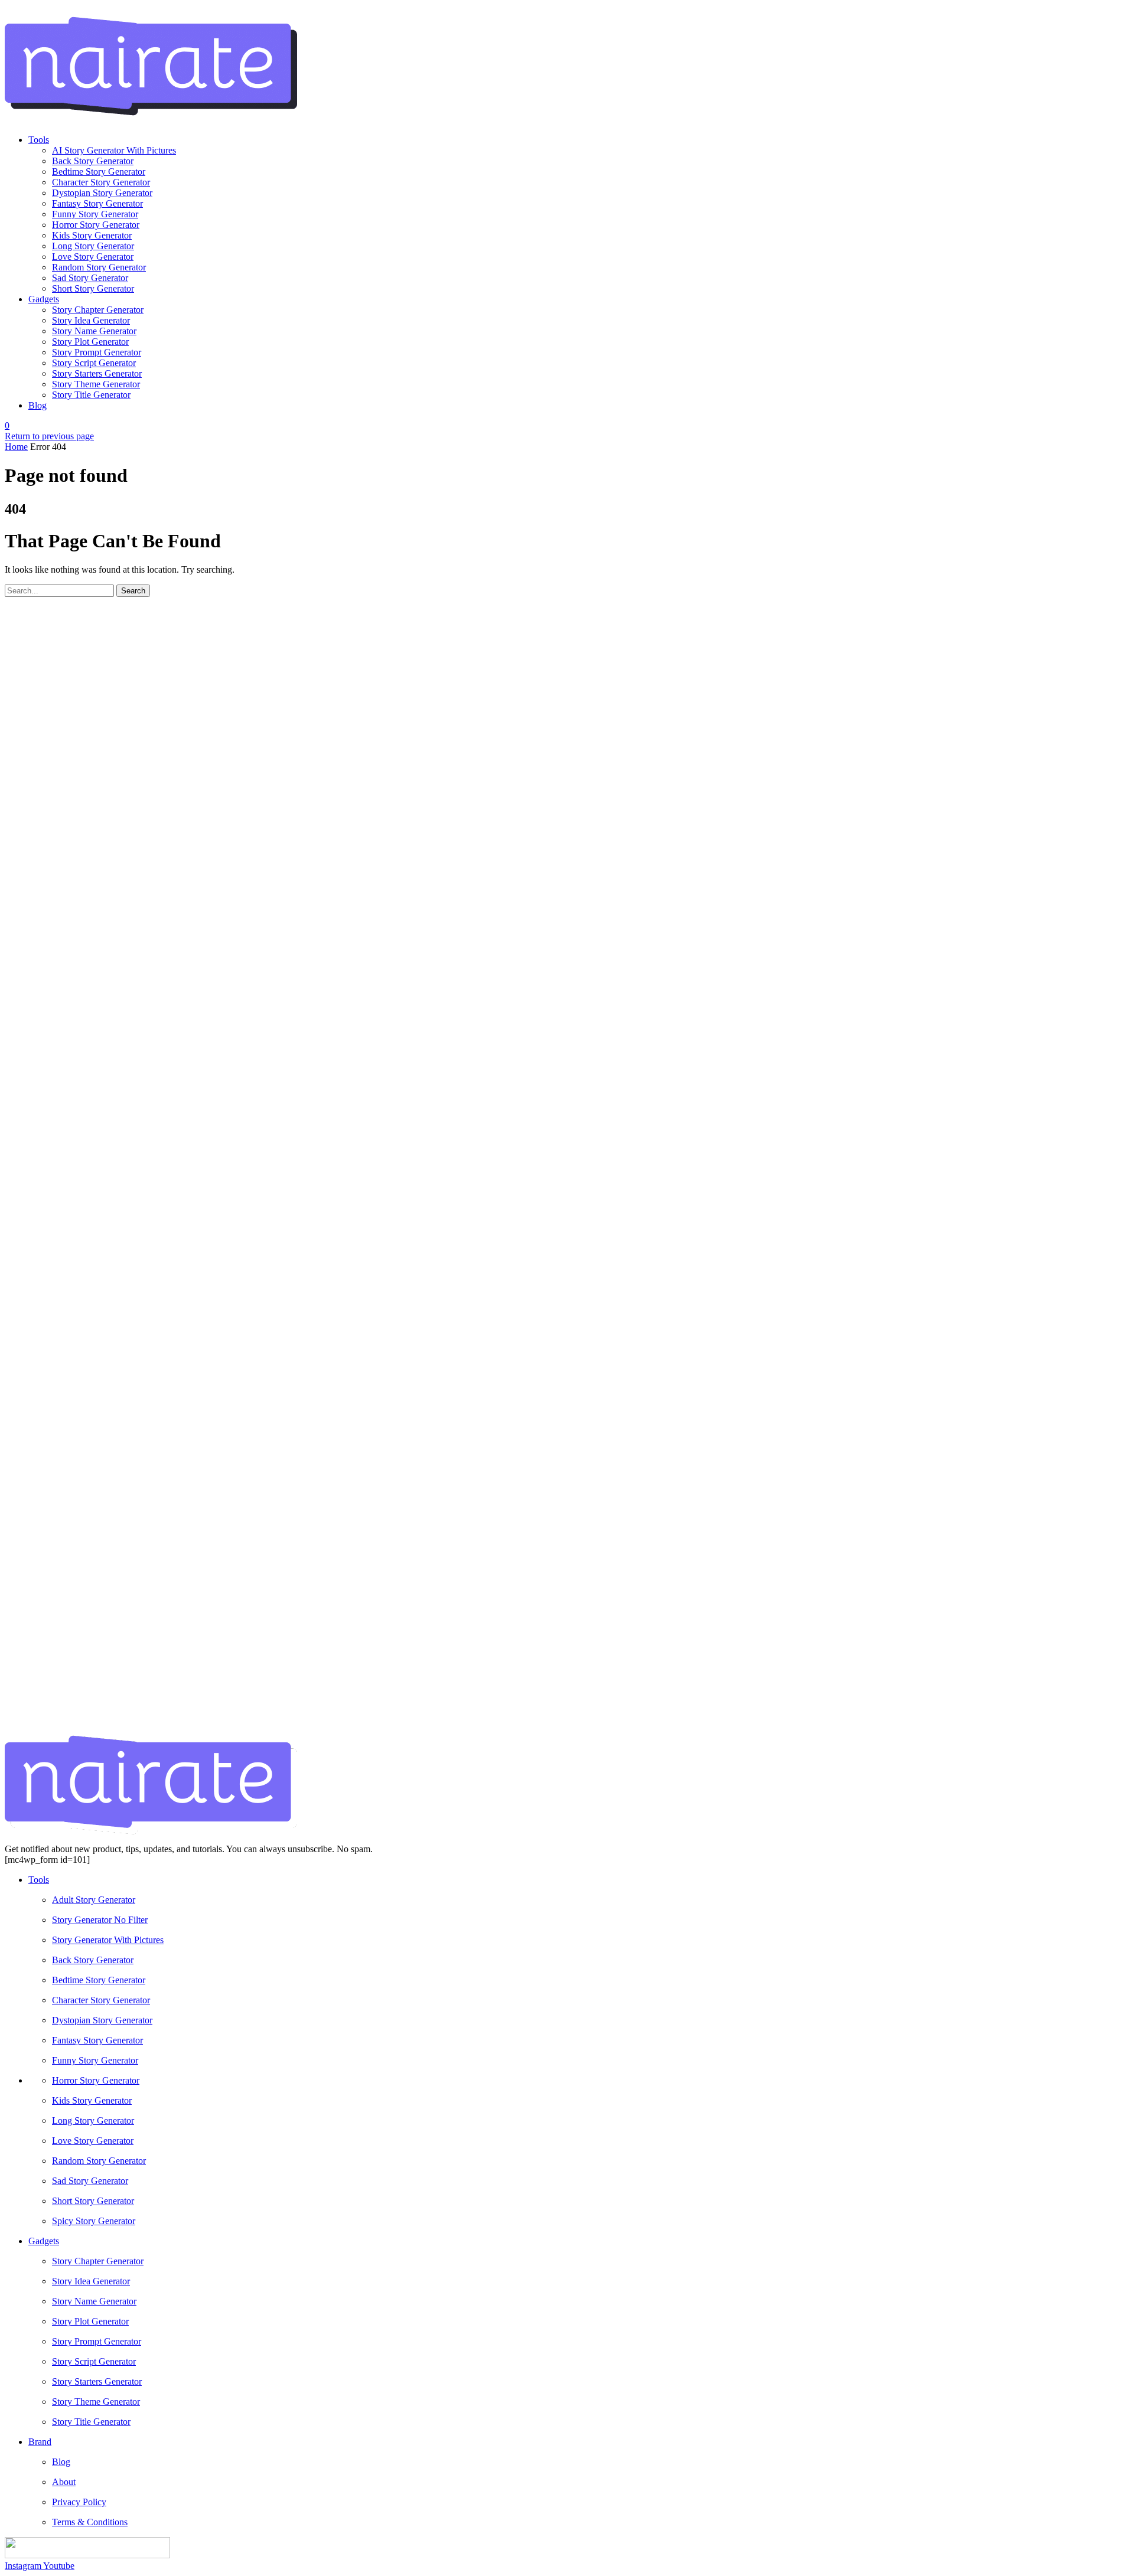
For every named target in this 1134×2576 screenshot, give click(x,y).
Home (16, 447)
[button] (7, 425)
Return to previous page (49, 436)
